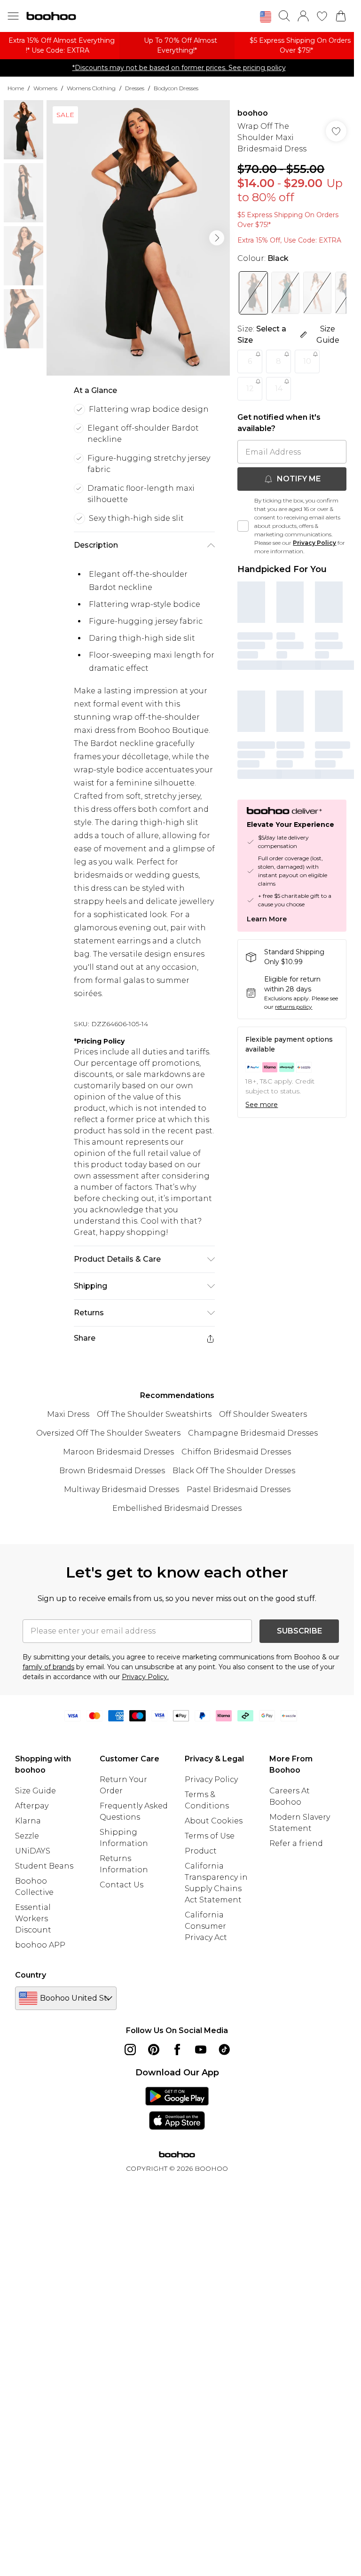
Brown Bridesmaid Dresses (112, 1471)
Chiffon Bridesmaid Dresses (236, 1452)
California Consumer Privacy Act (206, 1926)
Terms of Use (210, 1836)
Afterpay (32, 1806)
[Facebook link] (177, 2050)
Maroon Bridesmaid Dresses (118, 1452)
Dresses (135, 88)
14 (279, 389)
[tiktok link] (224, 2050)
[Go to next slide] (217, 238)
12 (250, 389)
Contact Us (122, 1885)
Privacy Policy (314, 543)
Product (201, 1851)
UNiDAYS (33, 1851)
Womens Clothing (91, 88)
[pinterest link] (154, 2050)
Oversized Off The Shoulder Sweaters (108, 1433)
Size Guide (35, 1791)
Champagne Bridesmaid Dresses (253, 1433)
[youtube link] (201, 2050)
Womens (45, 88)
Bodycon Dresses (176, 88)
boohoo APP (40, 1945)
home (16, 88)
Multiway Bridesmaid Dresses (122, 1489)
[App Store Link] (177, 2108)
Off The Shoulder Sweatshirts (154, 1414)
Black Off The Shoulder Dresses (234, 1471)
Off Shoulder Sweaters (263, 1414)
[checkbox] (243, 526)
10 (307, 361)
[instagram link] (130, 2050)
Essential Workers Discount (33, 1919)
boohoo (253, 113)
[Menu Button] (13, 16)
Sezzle (27, 1836)
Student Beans (44, 1866)
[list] (138, 238)
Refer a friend (296, 1843)
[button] (266, 17)
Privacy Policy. (145, 1677)
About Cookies (214, 1821)
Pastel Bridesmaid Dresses (239, 1489)
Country (31, 1975)
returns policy (294, 1007)
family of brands (48, 1667)
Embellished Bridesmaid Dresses (177, 1508)
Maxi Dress (68, 1414)
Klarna (28, 1821)
